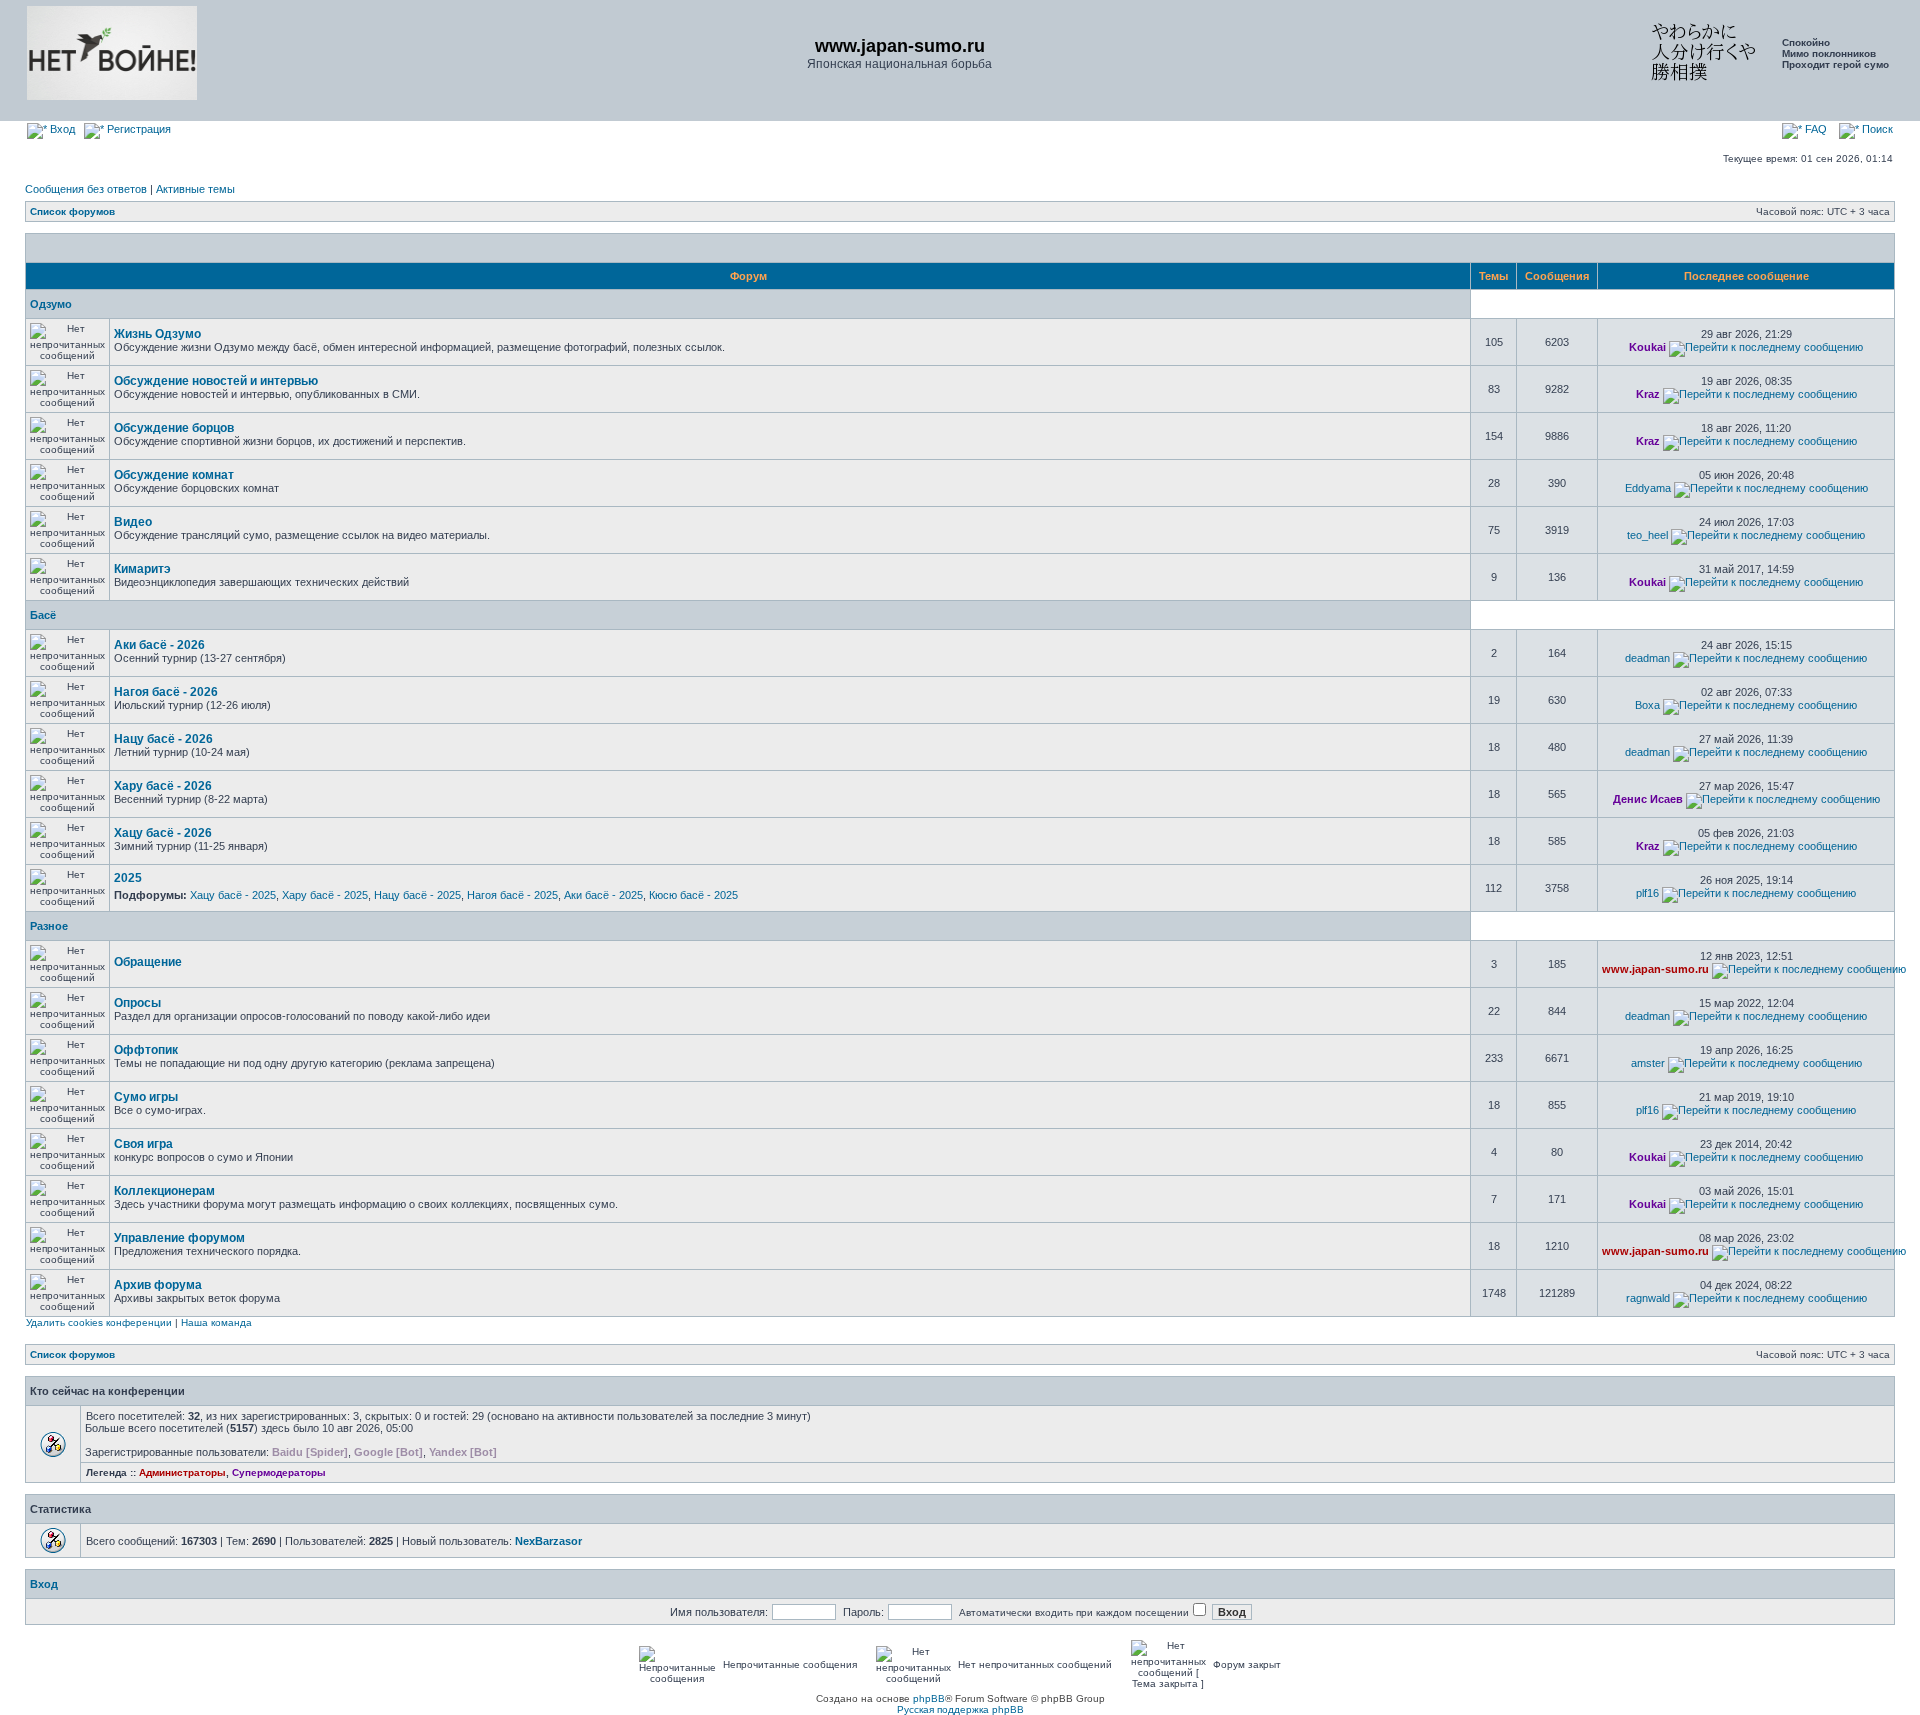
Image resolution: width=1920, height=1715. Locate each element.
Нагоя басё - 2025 (512, 895)
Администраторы (182, 1472)
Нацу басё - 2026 (163, 739)
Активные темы (195, 189)
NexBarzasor (548, 1541)
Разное (49, 926)
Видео (133, 522)
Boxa (1647, 705)
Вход (61, 129)
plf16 (1647, 893)
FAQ (1814, 129)
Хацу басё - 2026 (163, 833)
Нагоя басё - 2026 (166, 692)
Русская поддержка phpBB (960, 1709)
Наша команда (216, 1322)
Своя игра (143, 1144)
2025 (128, 878)
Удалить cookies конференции (99, 1322)
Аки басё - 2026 (159, 645)
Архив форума (158, 1285)
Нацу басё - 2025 (417, 895)
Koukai (1647, 347)
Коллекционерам (164, 1191)
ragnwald (1648, 1298)
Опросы (137, 1003)
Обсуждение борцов (174, 428)
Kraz (1648, 394)
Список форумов (72, 211)
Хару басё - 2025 (325, 895)
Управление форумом (179, 1238)
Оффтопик (146, 1050)
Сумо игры (146, 1097)
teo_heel (1647, 535)
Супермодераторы (279, 1472)
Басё (43, 615)
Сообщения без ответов (86, 189)
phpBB (929, 1698)
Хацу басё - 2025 (233, 895)
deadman (1647, 658)
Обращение (148, 962)
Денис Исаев (1648, 799)
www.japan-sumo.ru (1655, 969)
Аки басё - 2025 (603, 895)
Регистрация (137, 129)
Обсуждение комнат (174, 475)
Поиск (1876, 129)
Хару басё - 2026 (163, 786)
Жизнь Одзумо (157, 334)
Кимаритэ (142, 569)
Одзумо (51, 304)
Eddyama (1648, 488)
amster (1648, 1063)
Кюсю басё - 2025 (693, 895)
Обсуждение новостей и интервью (216, 381)
